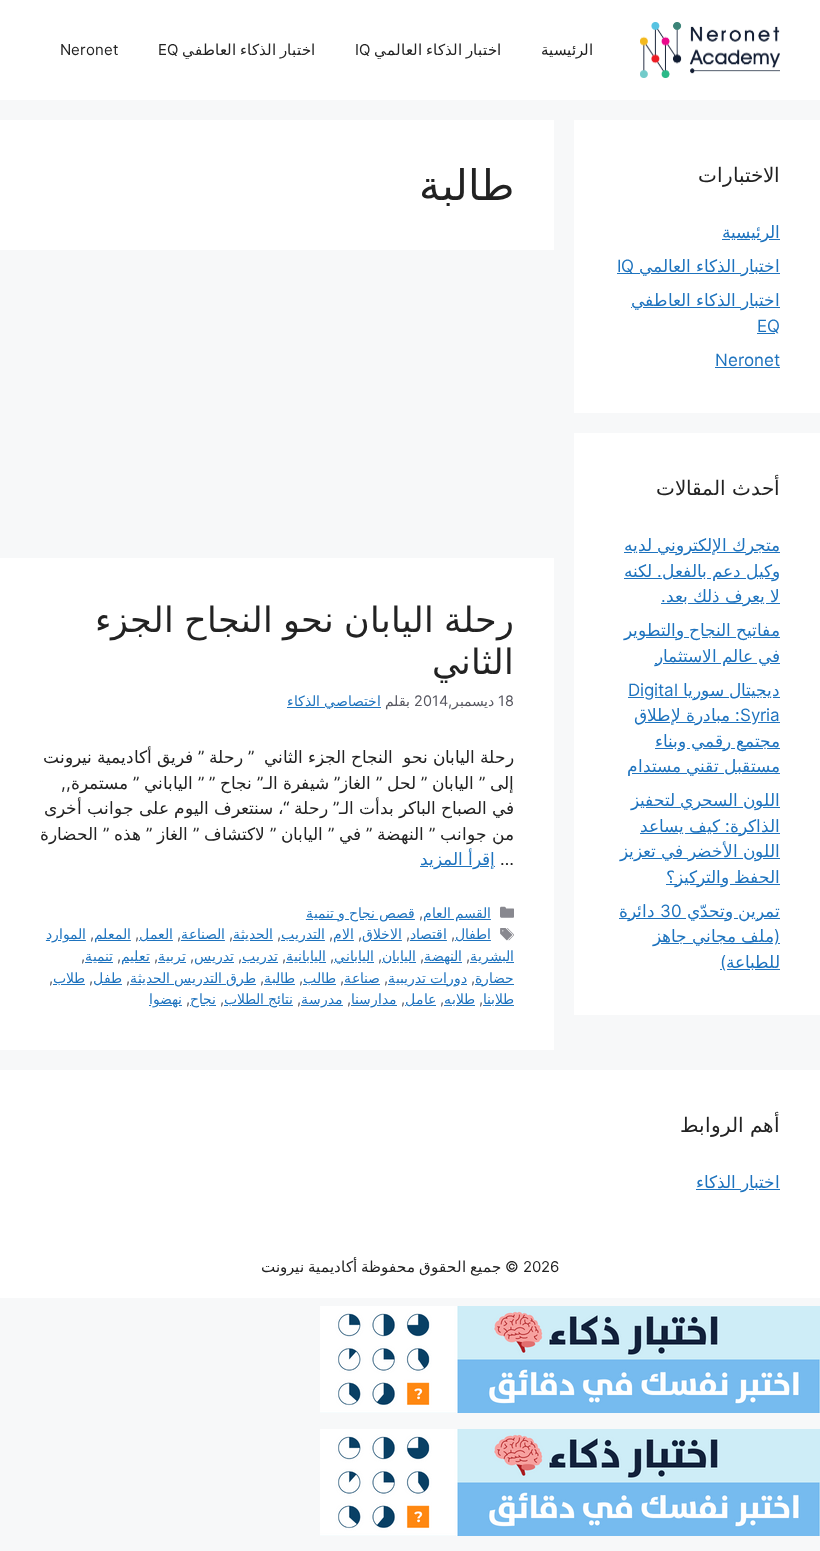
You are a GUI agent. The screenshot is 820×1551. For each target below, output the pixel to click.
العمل (156, 933)
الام (343, 933)
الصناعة (203, 933)
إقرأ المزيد (457, 859)
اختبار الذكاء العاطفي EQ (236, 49)
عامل (420, 998)
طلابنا (498, 998)
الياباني (354, 955)
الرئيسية (567, 49)
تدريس (214, 955)
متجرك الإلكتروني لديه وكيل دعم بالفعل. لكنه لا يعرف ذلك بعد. (702, 570)
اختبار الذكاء (738, 1182)
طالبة (279, 977)
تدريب (260, 955)
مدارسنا (374, 998)
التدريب (303, 933)
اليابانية (306, 955)
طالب (319, 977)
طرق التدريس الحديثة (193, 977)
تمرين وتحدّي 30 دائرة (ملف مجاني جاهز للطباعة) (699, 936)
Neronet (89, 49)
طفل (107, 977)
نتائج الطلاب (258, 998)
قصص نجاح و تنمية (360, 912)
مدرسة (322, 998)
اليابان (399, 955)
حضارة (494, 977)
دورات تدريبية (427, 977)
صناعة (362, 977)
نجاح (203, 998)
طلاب (69, 977)
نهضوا (165, 998)
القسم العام (457, 912)
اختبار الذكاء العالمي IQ (428, 49)
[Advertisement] (277, 410)
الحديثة (253, 933)
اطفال (473, 933)
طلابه (459, 998)
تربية (172, 955)
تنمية (99, 955)
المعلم (112, 933)
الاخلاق (382, 933)
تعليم (135, 955)
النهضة (443, 955)
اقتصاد (428, 933)
